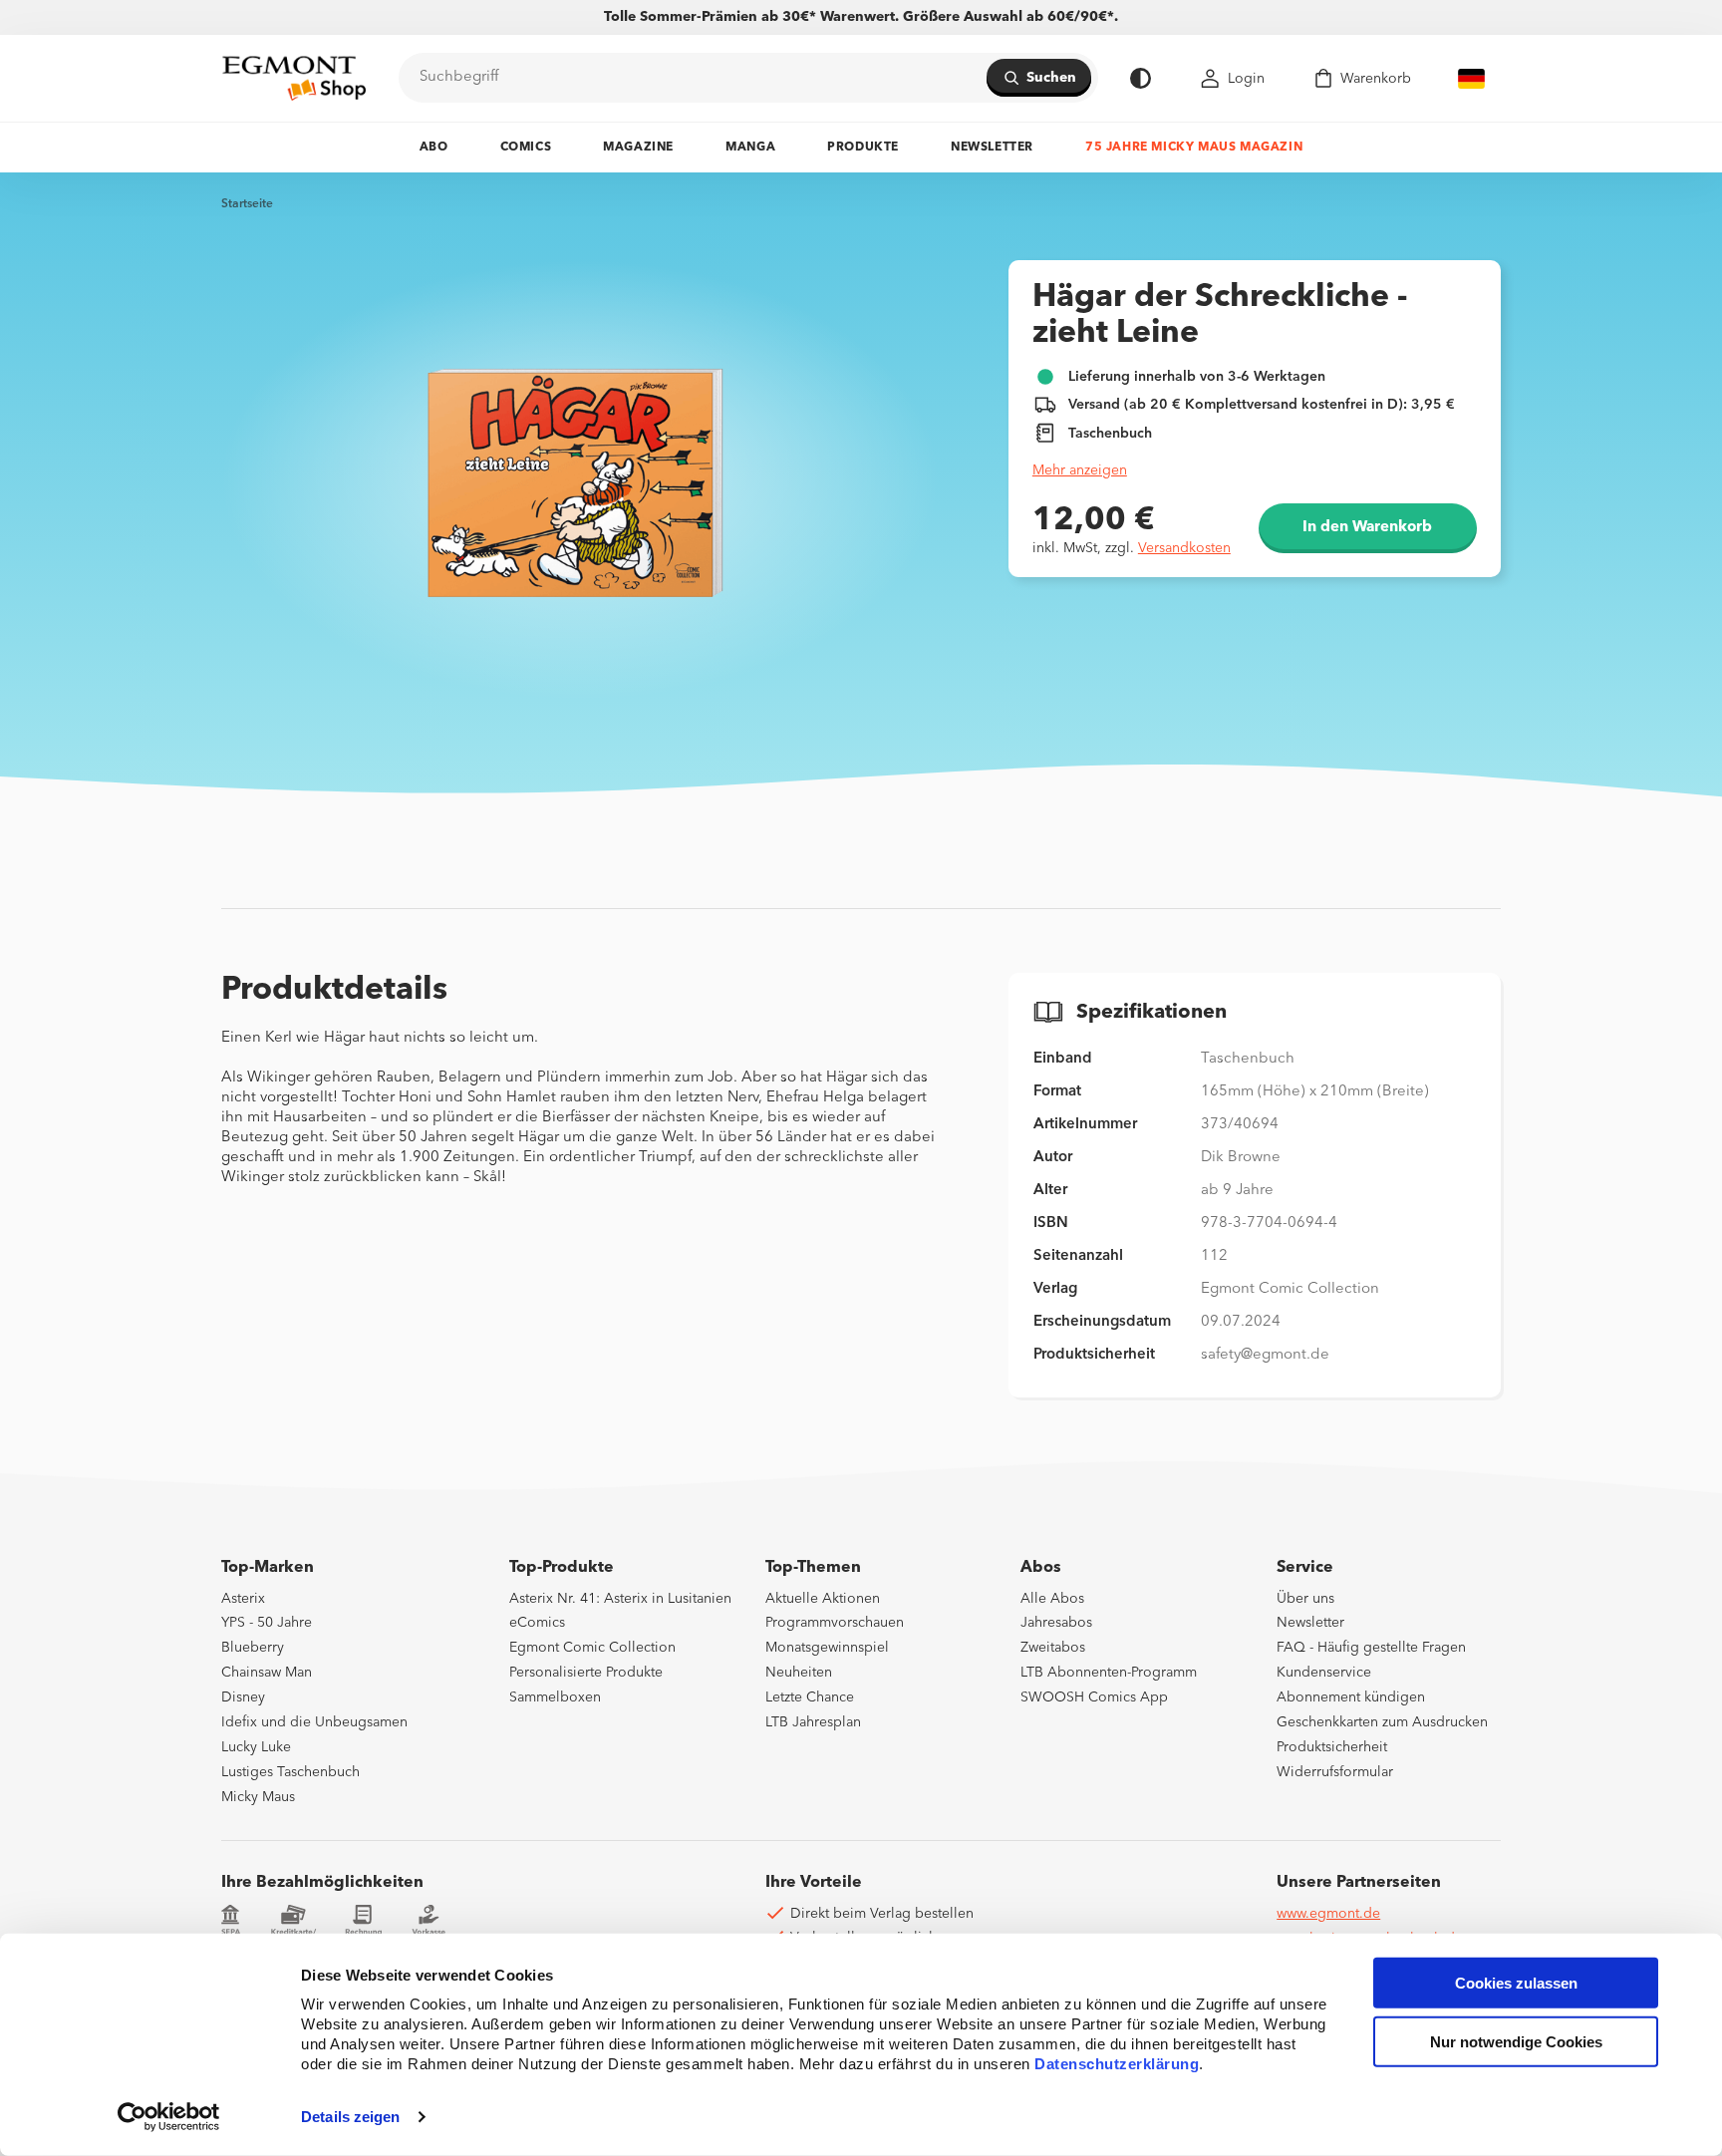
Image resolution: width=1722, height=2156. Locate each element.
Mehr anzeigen (1080, 470)
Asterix (243, 1599)
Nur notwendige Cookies (1516, 2042)
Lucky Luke (256, 1747)
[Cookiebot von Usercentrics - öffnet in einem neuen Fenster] (169, 2117)
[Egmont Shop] (294, 78)
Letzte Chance (810, 1697)
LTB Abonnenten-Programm (1109, 1673)
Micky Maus (258, 1797)
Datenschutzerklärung (1117, 2064)
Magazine (638, 148)
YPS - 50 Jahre (267, 1623)
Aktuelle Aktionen (823, 1599)
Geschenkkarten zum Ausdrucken (1382, 1722)
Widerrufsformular (1335, 1772)
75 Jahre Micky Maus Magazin (1194, 148)
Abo (434, 148)
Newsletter (992, 148)
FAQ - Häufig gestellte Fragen (1371, 1648)
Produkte (863, 148)
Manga (750, 148)
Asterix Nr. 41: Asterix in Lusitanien (620, 1599)
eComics (537, 1623)
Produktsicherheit (1332, 1747)
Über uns (1305, 1599)
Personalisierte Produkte (586, 1673)
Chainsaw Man (267, 1673)
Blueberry (253, 1648)
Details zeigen (350, 2117)
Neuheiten (799, 1673)
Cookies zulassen (1516, 1983)
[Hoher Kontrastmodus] (1141, 78)
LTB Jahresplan (813, 1722)
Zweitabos (1053, 1648)
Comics (526, 148)
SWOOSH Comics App (1094, 1697)
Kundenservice (1324, 1673)
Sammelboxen (555, 1697)
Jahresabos (1056, 1623)
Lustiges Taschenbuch (290, 1772)
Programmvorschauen (835, 1623)
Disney (243, 1697)
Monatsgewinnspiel (827, 1648)
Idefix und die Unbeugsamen (314, 1722)
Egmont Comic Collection (592, 1648)
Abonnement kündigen (1351, 1697)
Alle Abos (1052, 1599)
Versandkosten (1184, 548)
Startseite (247, 204)
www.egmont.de (1328, 1914)
